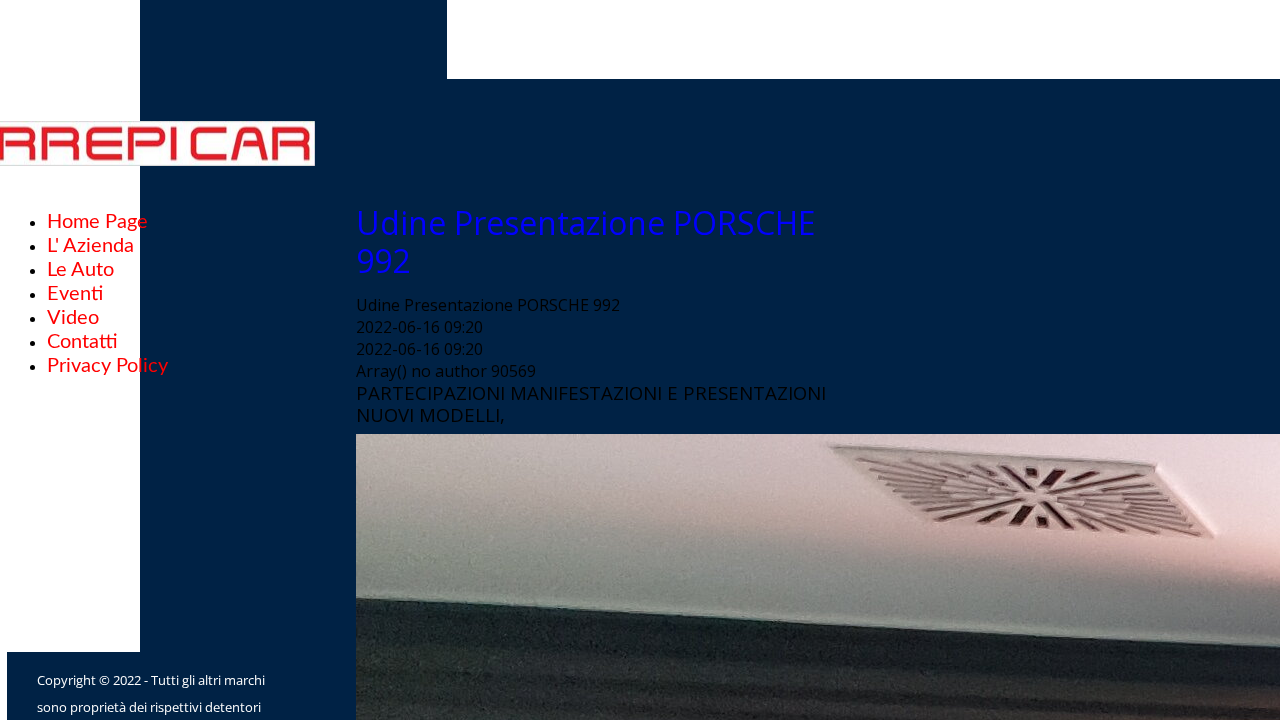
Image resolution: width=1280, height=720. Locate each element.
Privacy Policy (107, 366)
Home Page (97, 222)
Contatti (82, 342)
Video (73, 318)
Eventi (75, 294)
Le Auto (80, 270)
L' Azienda (90, 246)
